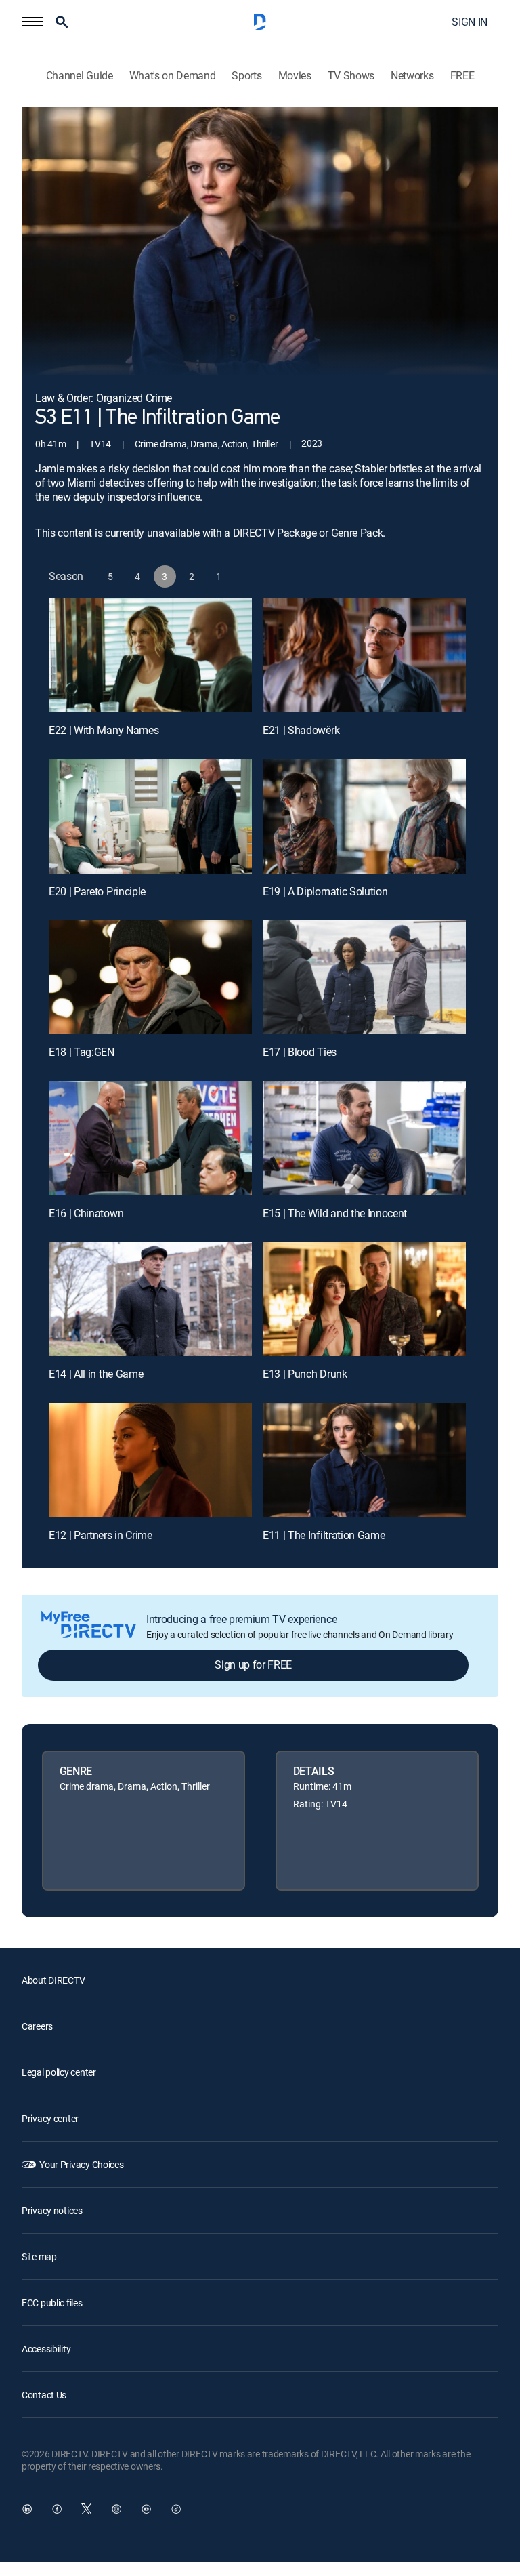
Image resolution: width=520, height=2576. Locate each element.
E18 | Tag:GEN (82, 1052)
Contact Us (44, 2395)
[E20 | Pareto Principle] (150, 816)
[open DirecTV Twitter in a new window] (87, 2509)
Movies (295, 76)
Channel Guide (80, 76)
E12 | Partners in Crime (101, 1535)
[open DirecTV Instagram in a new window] (116, 2509)
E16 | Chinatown (86, 1213)
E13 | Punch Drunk (305, 1374)
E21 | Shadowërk (301, 730)
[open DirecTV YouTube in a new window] (146, 2509)
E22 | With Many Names (104, 730)
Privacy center (50, 2118)
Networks (412, 76)
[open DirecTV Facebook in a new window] (57, 2509)
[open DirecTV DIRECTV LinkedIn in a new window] (27, 2509)
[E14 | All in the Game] (150, 1300)
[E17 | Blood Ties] (364, 977)
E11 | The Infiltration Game (324, 1535)
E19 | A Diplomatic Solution (325, 891)
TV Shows (351, 76)
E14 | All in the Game (96, 1374)
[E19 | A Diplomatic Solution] (364, 816)
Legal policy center (59, 2072)
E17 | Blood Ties (300, 1052)
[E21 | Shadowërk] (364, 655)
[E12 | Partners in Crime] (150, 1460)
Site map (39, 2256)
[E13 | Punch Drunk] (364, 1300)
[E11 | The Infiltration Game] (364, 1460)
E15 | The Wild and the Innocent (335, 1213)
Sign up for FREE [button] (253, 1664)
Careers (37, 2026)
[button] (32, 22)
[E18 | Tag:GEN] (150, 977)
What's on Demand (173, 76)
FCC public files (52, 2303)
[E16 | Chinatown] (150, 1138)
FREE (462, 76)
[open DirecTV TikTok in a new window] (176, 2509)
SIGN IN (470, 22)
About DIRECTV (53, 1980)
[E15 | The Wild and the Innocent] (364, 1138)
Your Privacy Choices (81, 2164)
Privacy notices (52, 2210)
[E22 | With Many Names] (150, 655)
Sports (246, 76)
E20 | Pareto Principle (97, 891)
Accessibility (46, 2349)
